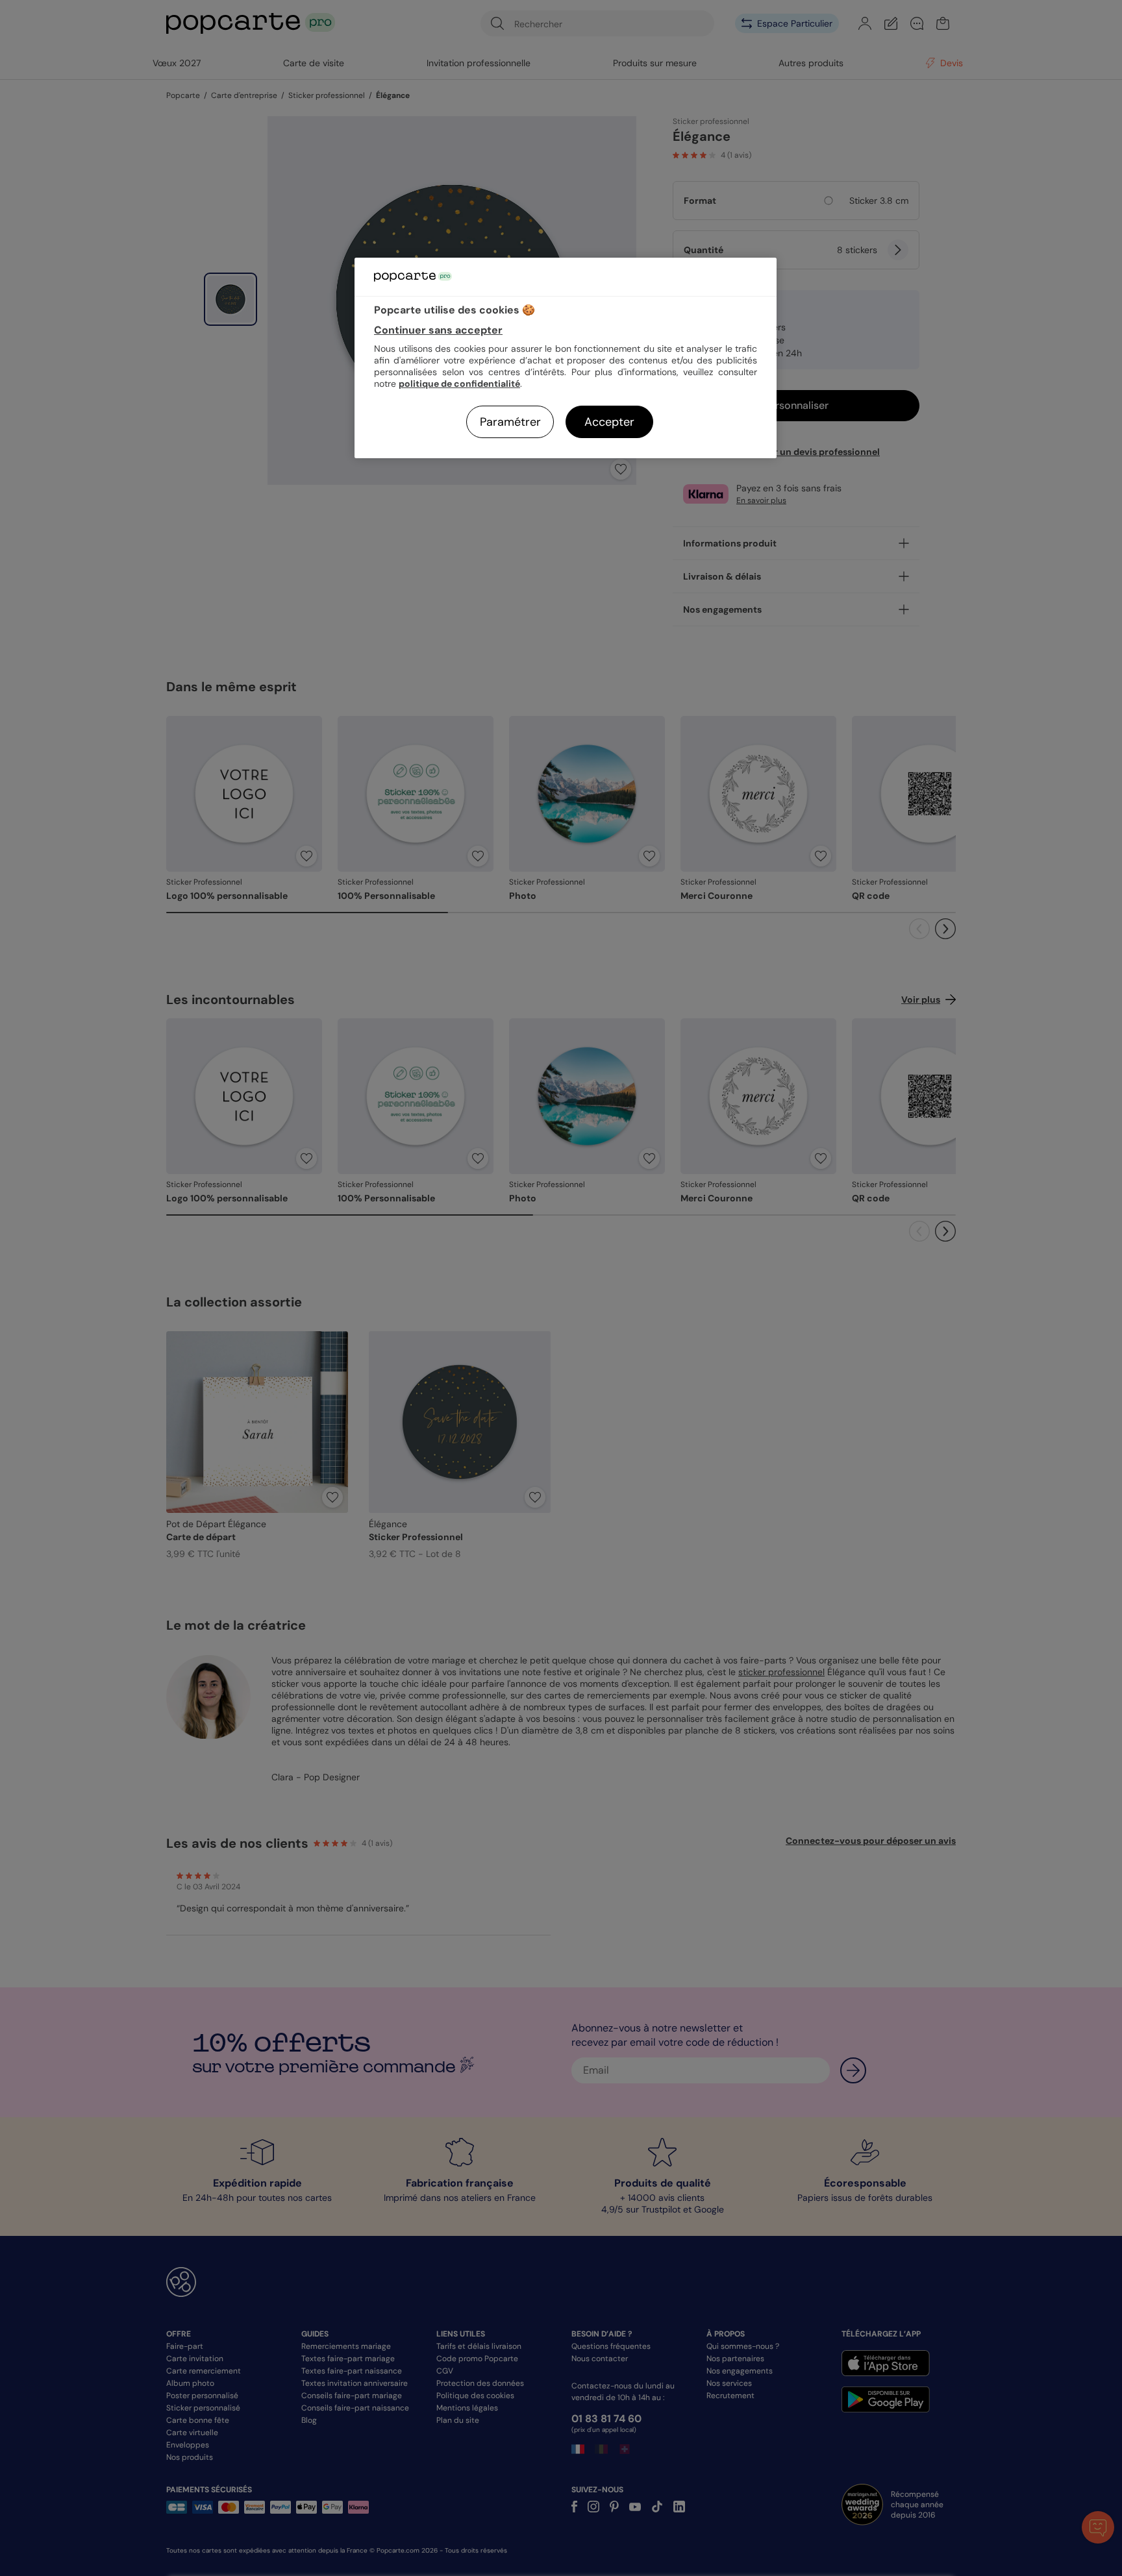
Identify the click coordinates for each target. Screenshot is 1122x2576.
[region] (566, 358)
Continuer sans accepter (438, 330)
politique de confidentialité (459, 384)
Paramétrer (510, 422)
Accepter (609, 422)
